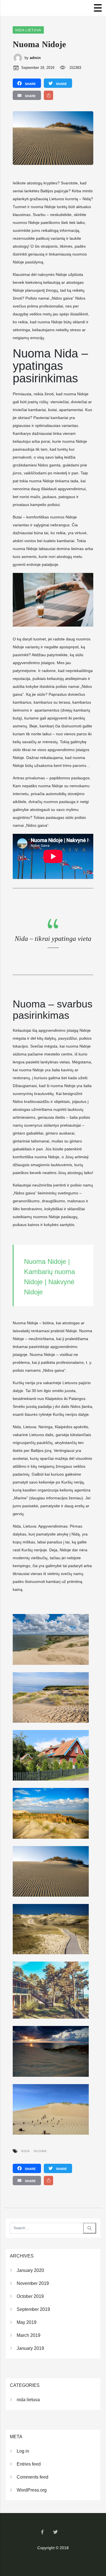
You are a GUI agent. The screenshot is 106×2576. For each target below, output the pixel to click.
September (33, 2309)
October (30, 2296)
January (30, 2270)
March (29, 2335)
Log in (23, 2451)
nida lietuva (28, 30)
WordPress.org (32, 2490)
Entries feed (29, 2464)
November (33, 2283)
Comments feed (33, 2477)
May (27, 2322)
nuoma (40, 2151)
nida (25, 2151)
